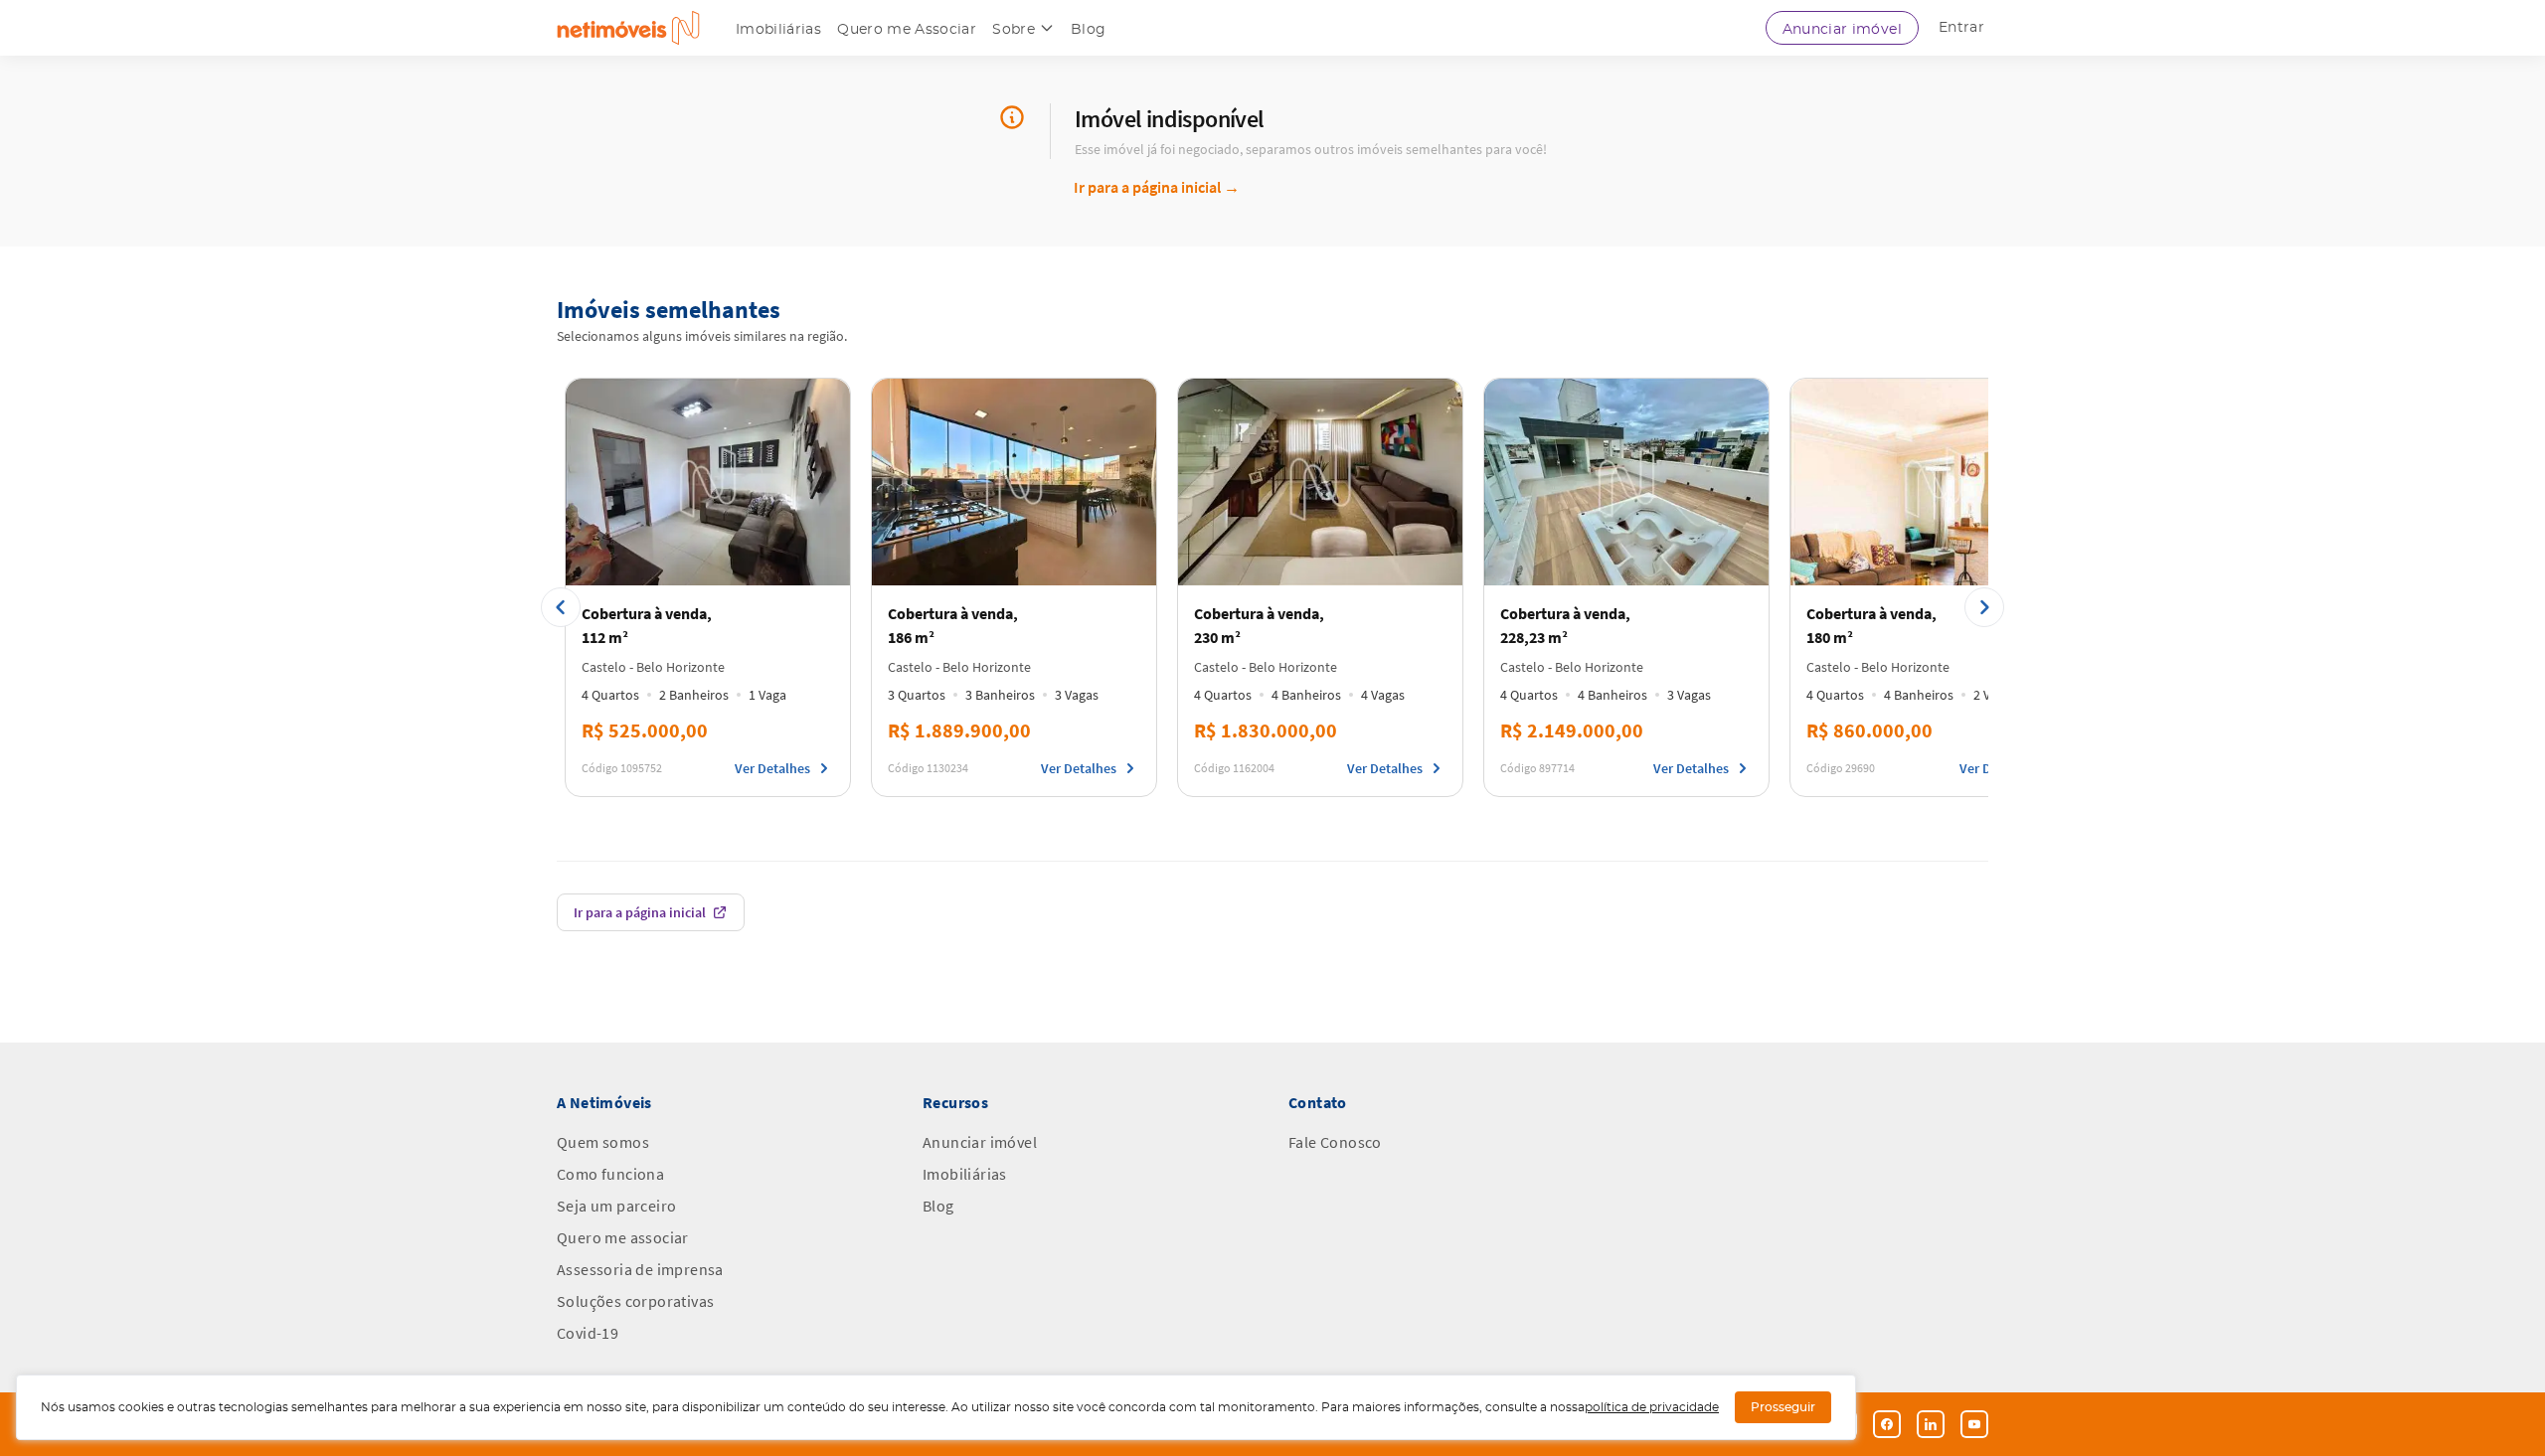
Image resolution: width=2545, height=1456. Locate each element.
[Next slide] (1984, 607)
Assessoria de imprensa (640, 1269)
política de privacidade (1652, 1407)
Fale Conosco (1335, 1142)
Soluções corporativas (635, 1301)
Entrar (1961, 28)
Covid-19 (588, 1333)
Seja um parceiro (616, 1206)
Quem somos (603, 1142)
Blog (1088, 30)
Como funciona (610, 1174)
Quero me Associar (907, 30)
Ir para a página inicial (1157, 187)
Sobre (1014, 30)
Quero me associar (623, 1237)
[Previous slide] (561, 607)
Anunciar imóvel (1842, 30)
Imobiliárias (778, 30)
